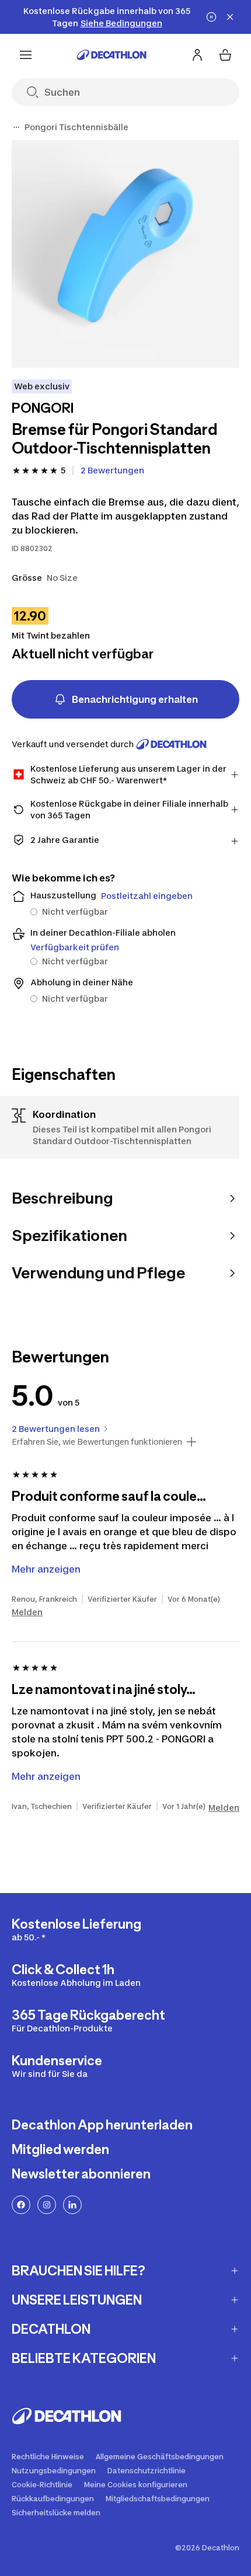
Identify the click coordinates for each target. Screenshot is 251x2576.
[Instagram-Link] (47, 2205)
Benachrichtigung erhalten (135, 699)
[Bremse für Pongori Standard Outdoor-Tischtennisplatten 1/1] (125, 254)
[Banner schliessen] (230, 17)
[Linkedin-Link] (72, 2205)
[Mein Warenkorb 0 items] (225, 55)
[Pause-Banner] (211, 17)
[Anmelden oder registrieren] (197, 55)
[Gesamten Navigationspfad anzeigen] (16, 127)
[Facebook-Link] (21, 2205)
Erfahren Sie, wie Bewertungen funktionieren (97, 1442)
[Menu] (26, 55)
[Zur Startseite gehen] (111, 55)
